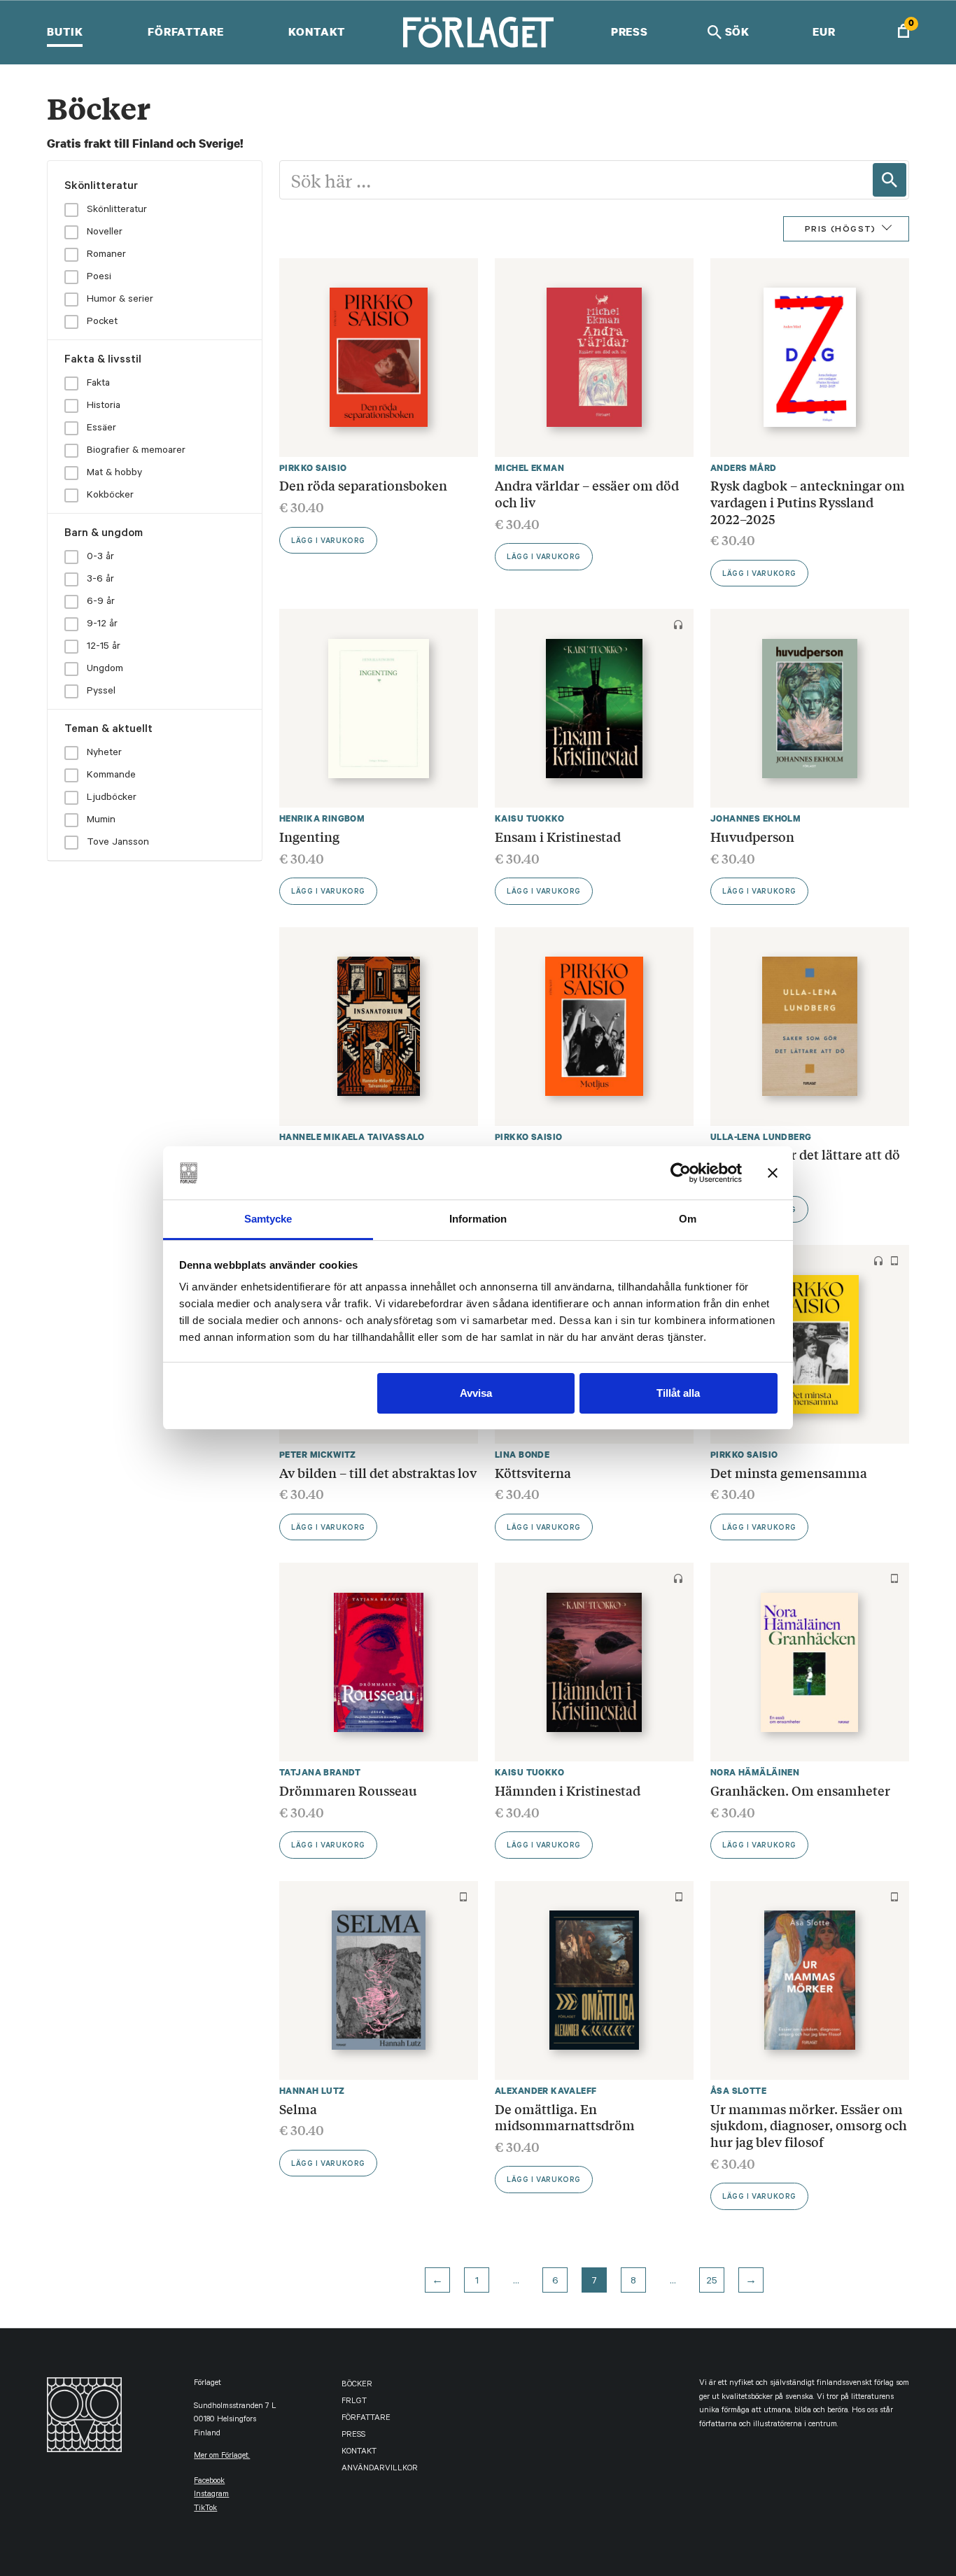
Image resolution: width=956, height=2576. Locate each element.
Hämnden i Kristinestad (568, 1790)
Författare (186, 31)
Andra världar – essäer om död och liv (587, 493)
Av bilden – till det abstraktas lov (378, 1472)
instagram (211, 2495)
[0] (904, 33)
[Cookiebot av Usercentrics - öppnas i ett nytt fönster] (681, 1173)
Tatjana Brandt (320, 1772)
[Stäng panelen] (773, 1173)
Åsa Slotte (738, 2091)
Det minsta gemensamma (789, 1472)
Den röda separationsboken (363, 485)
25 (712, 2282)
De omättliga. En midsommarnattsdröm (565, 2117)
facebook (209, 2482)
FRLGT (354, 2402)
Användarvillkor (380, 2469)
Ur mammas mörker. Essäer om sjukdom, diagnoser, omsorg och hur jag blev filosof (809, 2125)
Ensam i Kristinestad (558, 836)
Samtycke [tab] (268, 1219)
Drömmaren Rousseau (348, 1790)
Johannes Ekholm (755, 818)
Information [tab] (478, 1219)
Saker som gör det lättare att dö (805, 1154)
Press (630, 31)
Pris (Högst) (841, 230)
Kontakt (317, 31)
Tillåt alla (678, 1393)
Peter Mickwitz (318, 1455)
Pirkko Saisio (313, 468)
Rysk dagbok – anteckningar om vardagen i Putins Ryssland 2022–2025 (808, 501)
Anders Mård (744, 468)
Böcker (357, 2385)
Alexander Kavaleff (546, 2091)
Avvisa (476, 1393)
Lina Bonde (522, 1455)
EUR (824, 31)
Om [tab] (688, 1219)
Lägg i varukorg (328, 542)
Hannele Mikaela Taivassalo (352, 1137)
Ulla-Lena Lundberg (761, 1137)
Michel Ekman (529, 468)
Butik (65, 31)
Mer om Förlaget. (222, 2457)
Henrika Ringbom (322, 818)
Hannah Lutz (312, 2091)
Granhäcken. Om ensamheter (800, 1790)
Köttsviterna (533, 1472)
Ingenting (309, 836)
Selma (298, 2109)
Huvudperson (752, 836)
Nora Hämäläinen (755, 1772)
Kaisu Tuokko (529, 818)
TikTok (205, 2509)
